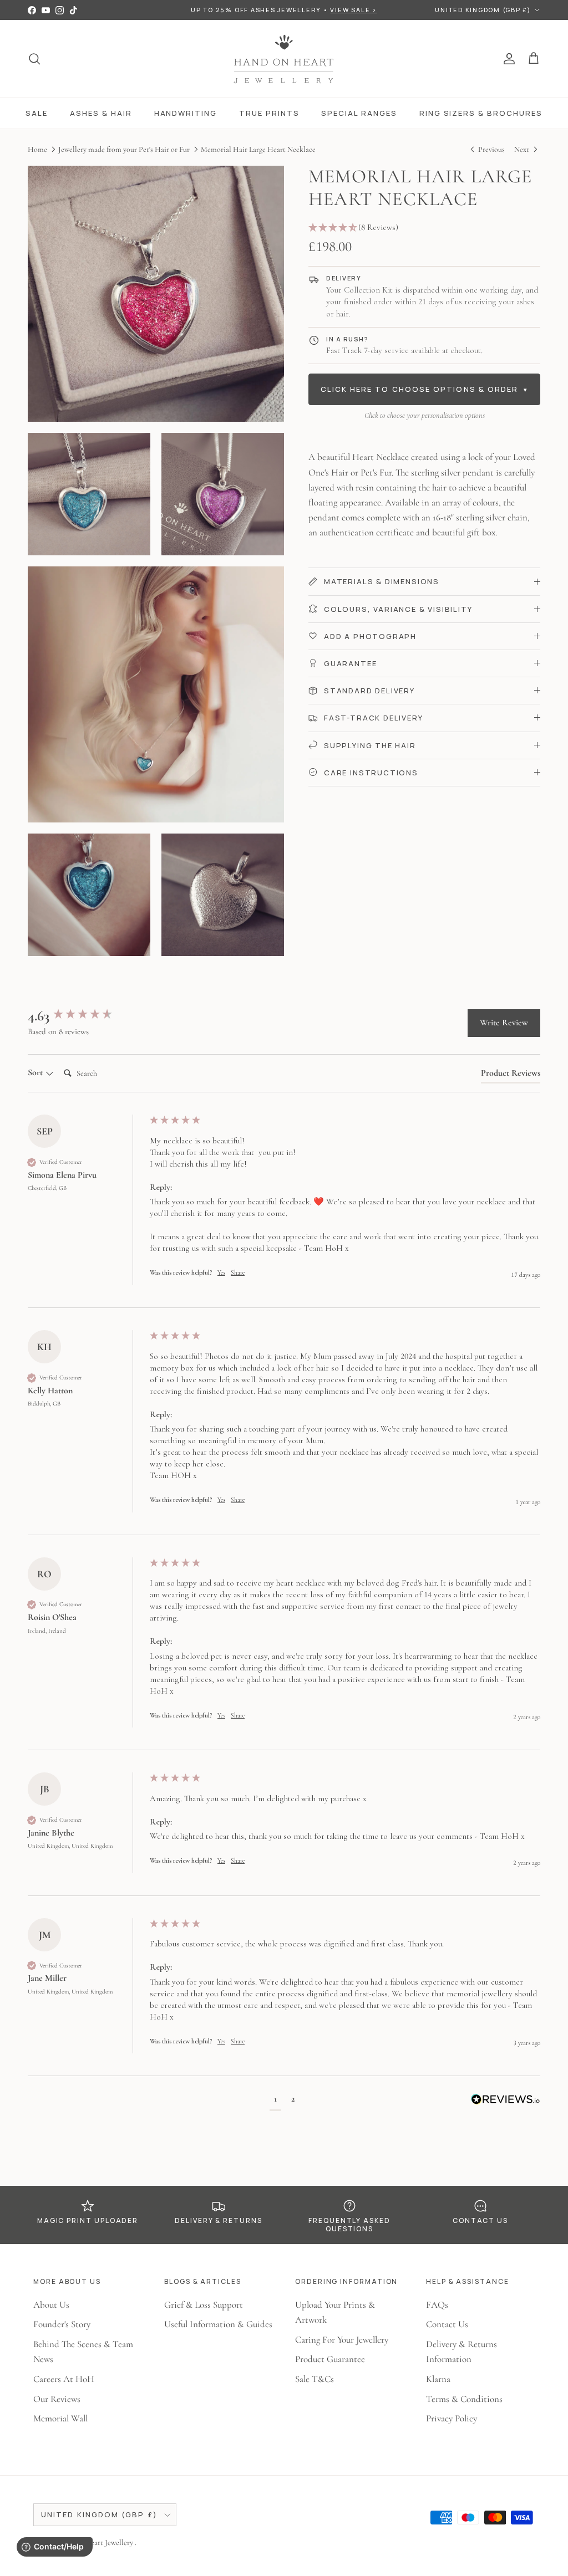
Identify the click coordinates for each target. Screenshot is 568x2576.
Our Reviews (57, 2399)
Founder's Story (62, 2324)
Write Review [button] (504, 1023)
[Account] (507, 59)
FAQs (437, 2305)
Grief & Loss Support (204, 2305)
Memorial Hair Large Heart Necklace (258, 149)
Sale (37, 113)
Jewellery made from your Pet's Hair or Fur (124, 149)
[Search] (34, 59)
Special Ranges (359, 113)
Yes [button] (221, 1272)
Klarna (438, 2379)
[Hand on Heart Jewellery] (284, 59)
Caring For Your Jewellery (342, 2340)
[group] (86, 1016)
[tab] (511, 1075)
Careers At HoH (64, 2379)
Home (37, 149)
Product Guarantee (330, 2359)
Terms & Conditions (464, 2399)
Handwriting (186, 113)
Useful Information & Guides (218, 2324)
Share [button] (238, 1272)
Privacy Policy (452, 2418)
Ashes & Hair (101, 113)
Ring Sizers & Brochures (481, 113)
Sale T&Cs (315, 2379)
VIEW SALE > (353, 10)
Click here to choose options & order (425, 389)
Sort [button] (36, 1072)
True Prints (269, 113)
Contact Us (447, 2324)
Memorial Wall (60, 2418)
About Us (51, 2305)
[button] (424, 228)
